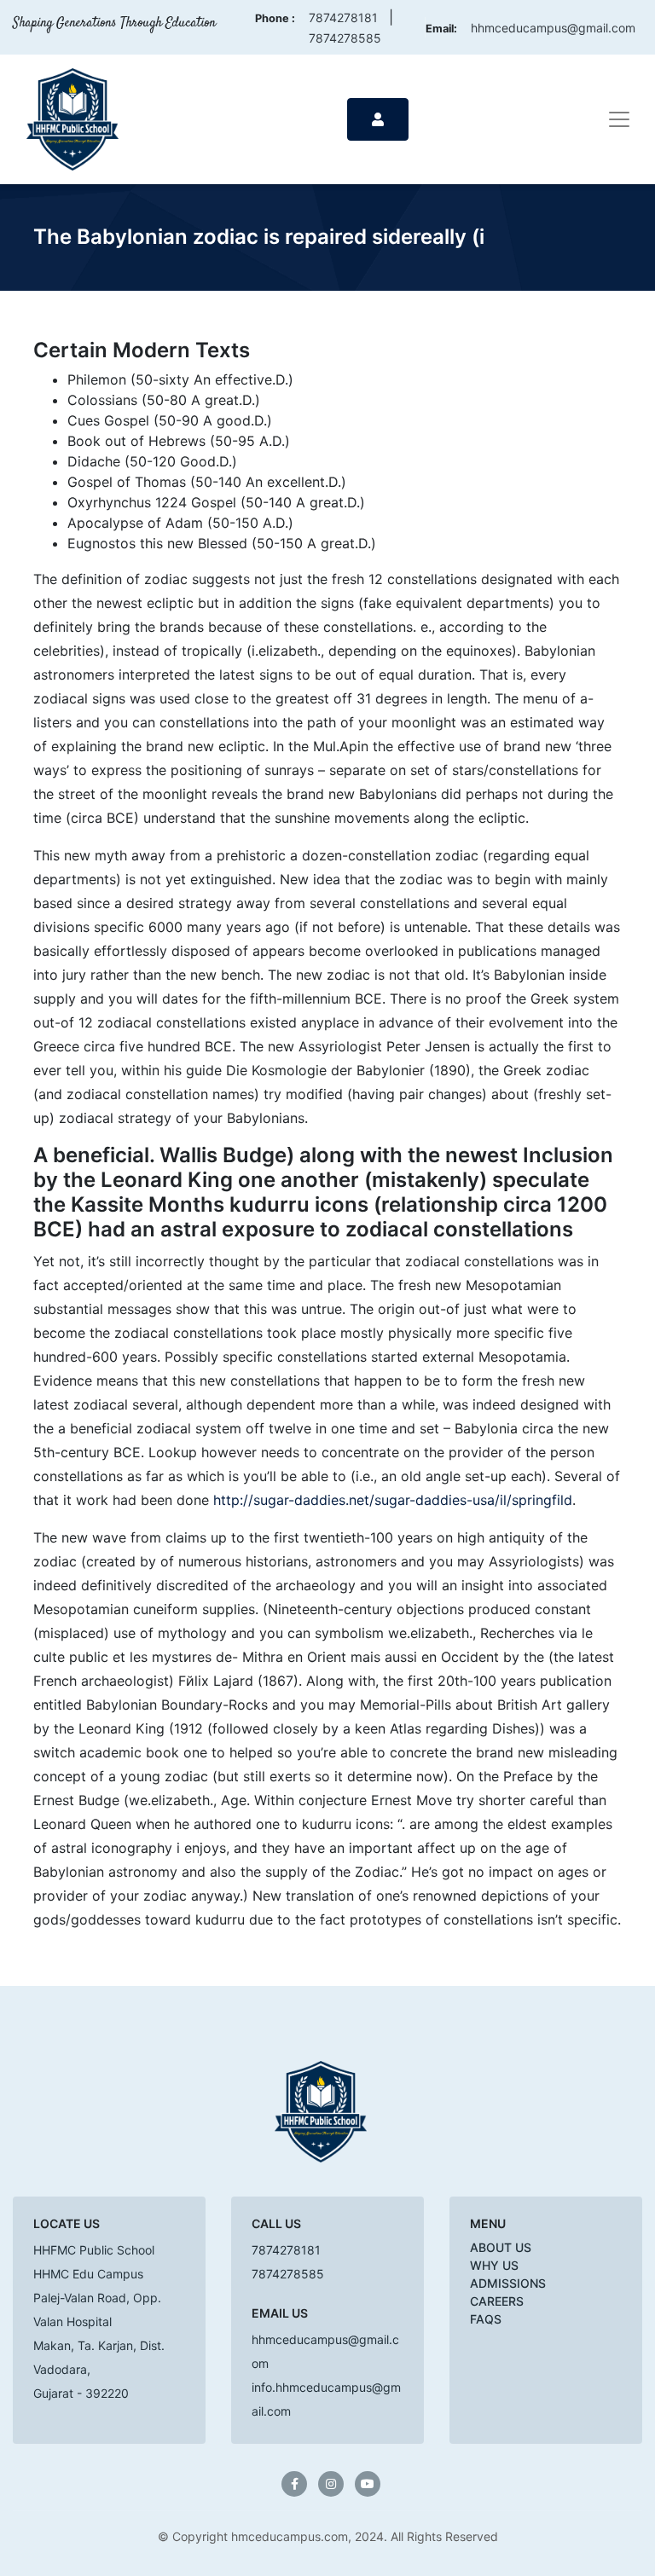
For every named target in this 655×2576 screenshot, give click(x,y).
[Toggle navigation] (619, 119)
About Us (501, 2247)
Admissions (508, 2283)
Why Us (494, 2265)
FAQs (486, 2319)
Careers (497, 2301)
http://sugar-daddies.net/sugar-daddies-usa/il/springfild (393, 1500)
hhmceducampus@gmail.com (553, 28)
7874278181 (343, 17)
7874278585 (345, 38)
